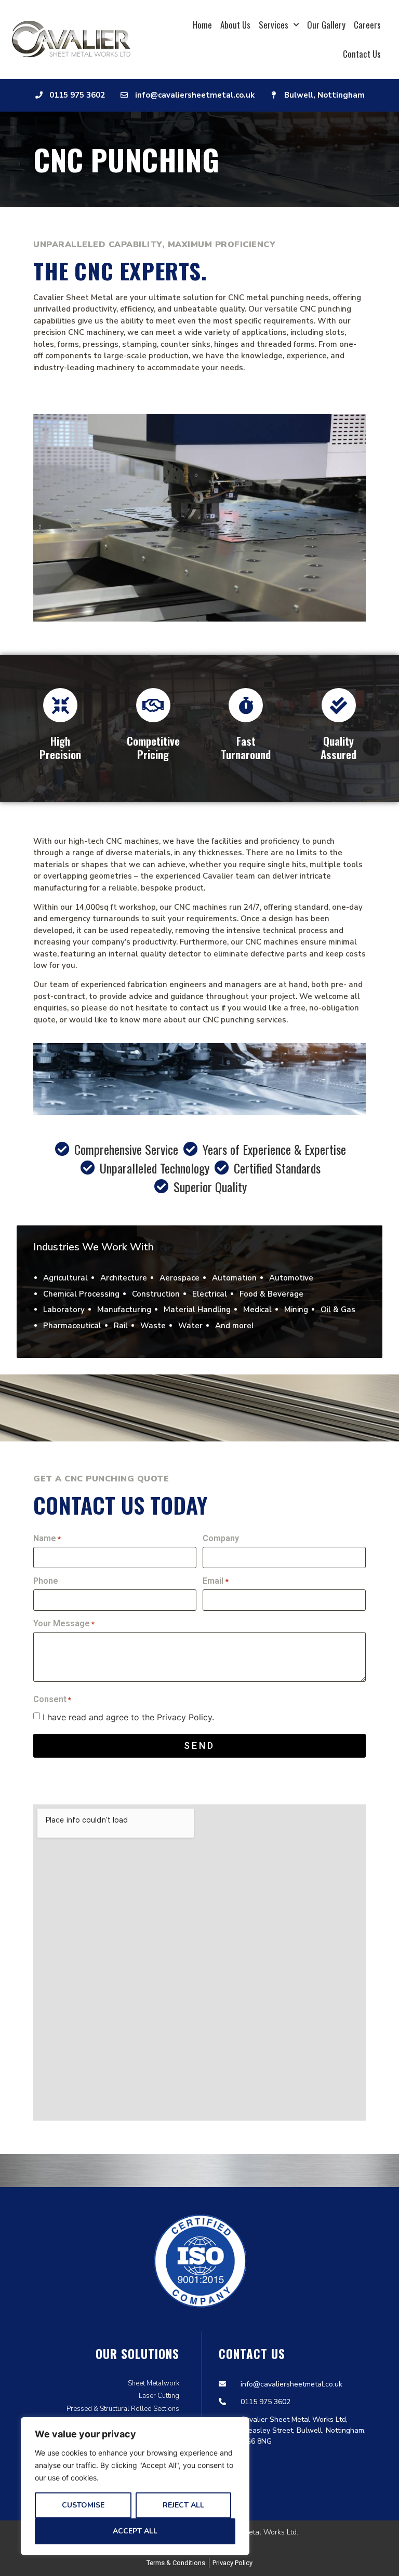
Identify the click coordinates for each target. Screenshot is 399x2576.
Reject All (183, 2505)
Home (202, 25)
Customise (83, 2505)
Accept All (135, 2531)
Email (215, 1581)
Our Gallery (326, 25)
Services (274, 25)
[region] (135, 2486)
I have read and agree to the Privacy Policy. (128, 1717)
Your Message (64, 1624)
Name (47, 1539)
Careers (367, 25)
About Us (235, 25)
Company (221, 1539)
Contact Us (362, 54)
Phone (46, 1581)
